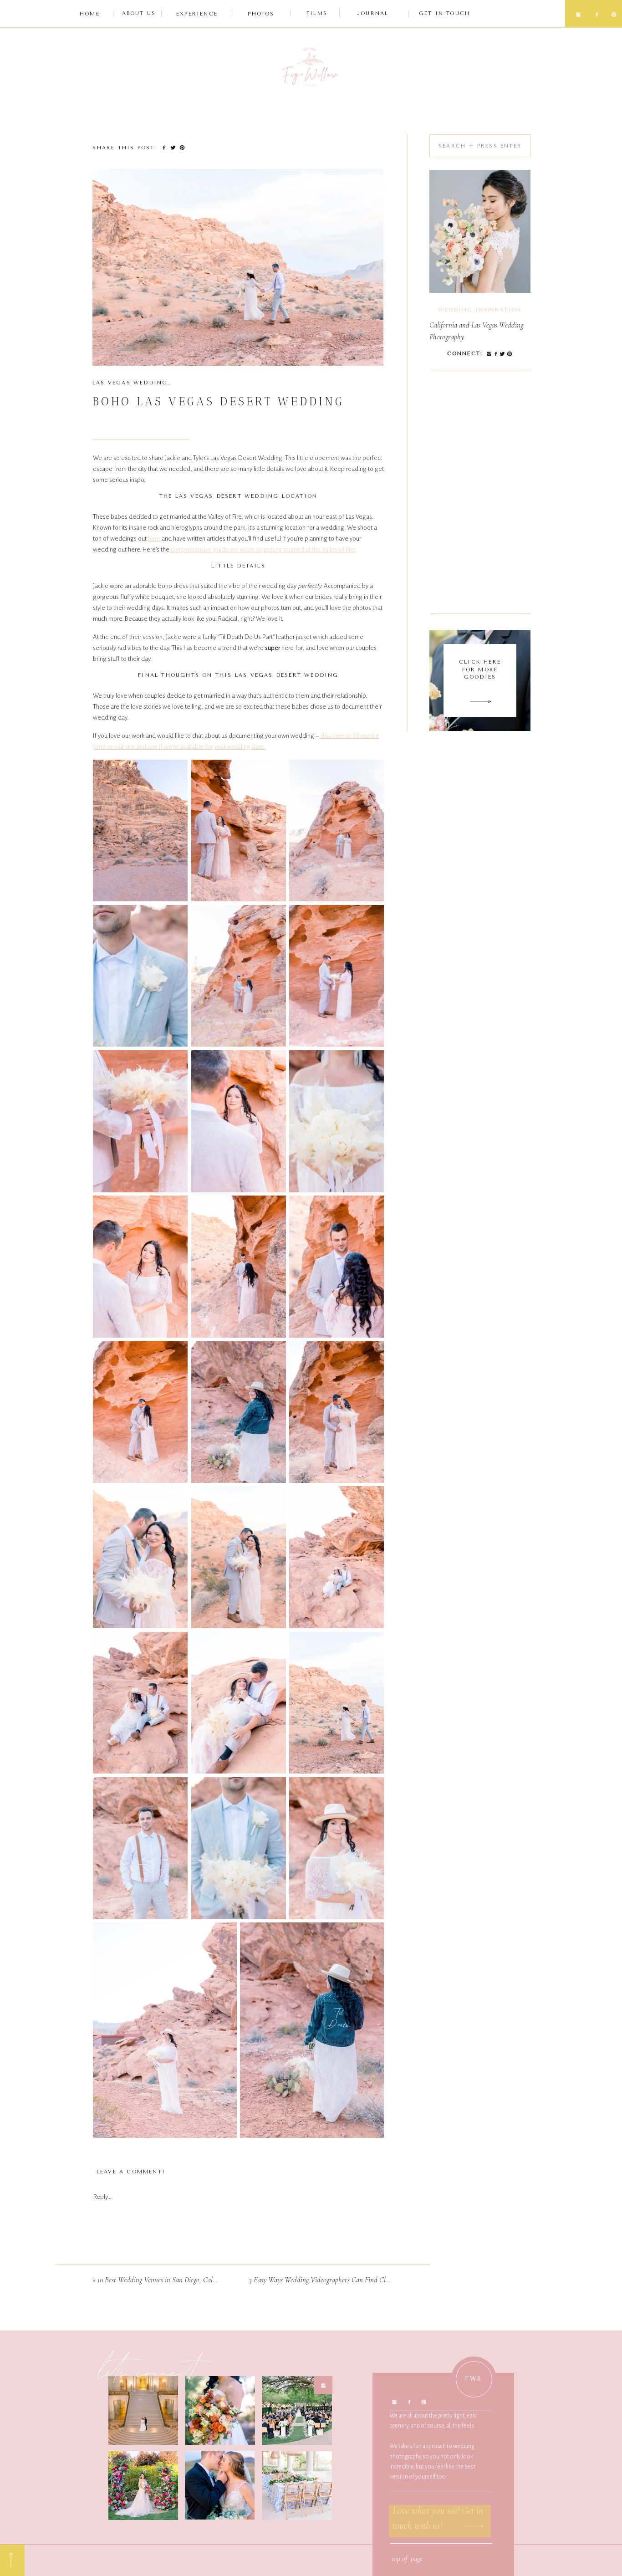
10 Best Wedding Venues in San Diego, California (164, 2280)
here (154, 539)
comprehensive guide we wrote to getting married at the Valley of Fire (263, 549)
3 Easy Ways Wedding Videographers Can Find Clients (324, 2280)
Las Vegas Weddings (132, 383)
